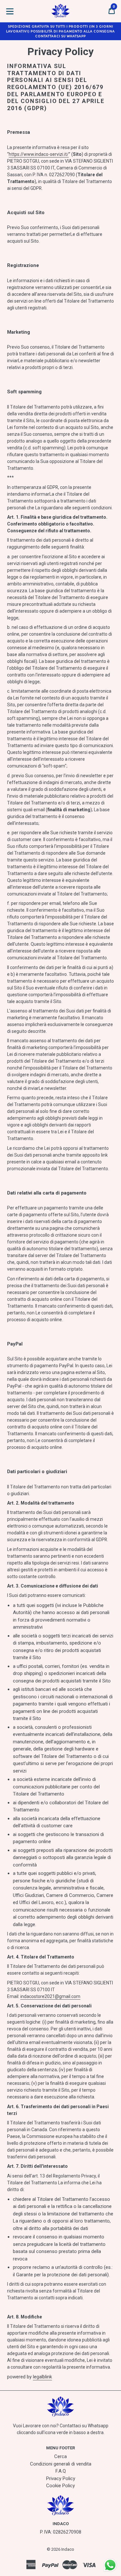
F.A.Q (61, 2471)
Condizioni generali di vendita (61, 2464)
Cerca (60, 2456)
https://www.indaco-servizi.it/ (39, 154)
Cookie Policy (60, 2486)
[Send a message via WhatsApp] (110, 2565)
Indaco (68, 2549)
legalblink (42, 2377)
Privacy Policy (61, 2478)
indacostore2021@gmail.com (50, 1996)
